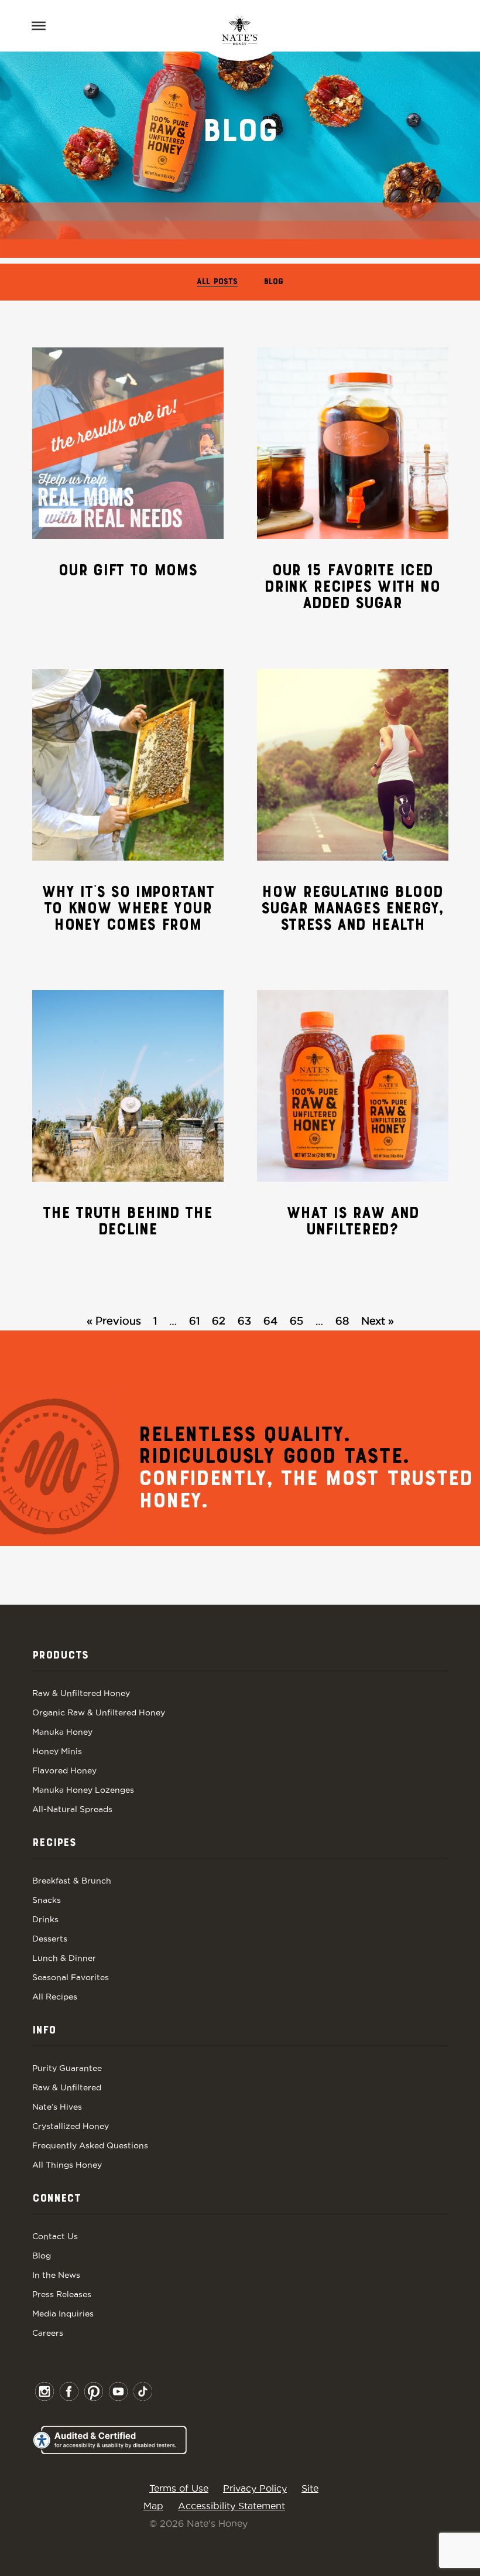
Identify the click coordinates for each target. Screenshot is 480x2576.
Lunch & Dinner (64, 1958)
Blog (274, 282)
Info (44, 2031)
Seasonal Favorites (71, 1977)
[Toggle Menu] (39, 26)
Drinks (45, 1919)
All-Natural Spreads (72, 1809)
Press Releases (62, 2294)
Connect (56, 2199)
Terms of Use (179, 2488)
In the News (56, 2275)
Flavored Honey (64, 1770)
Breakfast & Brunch (72, 1881)
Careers (48, 2333)
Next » (378, 1321)
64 (270, 1321)
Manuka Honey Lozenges (83, 1790)
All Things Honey (67, 2165)
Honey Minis (57, 1751)
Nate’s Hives (57, 2107)
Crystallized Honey (71, 2126)
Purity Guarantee (67, 2068)
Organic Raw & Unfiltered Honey (99, 1712)
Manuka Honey (62, 1732)
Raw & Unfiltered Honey (81, 1693)
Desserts (50, 1939)
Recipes (54, 1843)
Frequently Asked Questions (90, 2145)
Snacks (47, 1900)
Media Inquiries (63, 2314)
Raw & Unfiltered (67, 2087)
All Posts (217, 282)
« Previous (114, 1321)
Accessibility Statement (232, 2506)
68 (342, 1321)
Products (60, 1656)
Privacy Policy (255, 2488)
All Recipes (55, 1997)
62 (219, 1321)
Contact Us (55, 2236)
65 (296, 1321)
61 (194, 1321)
